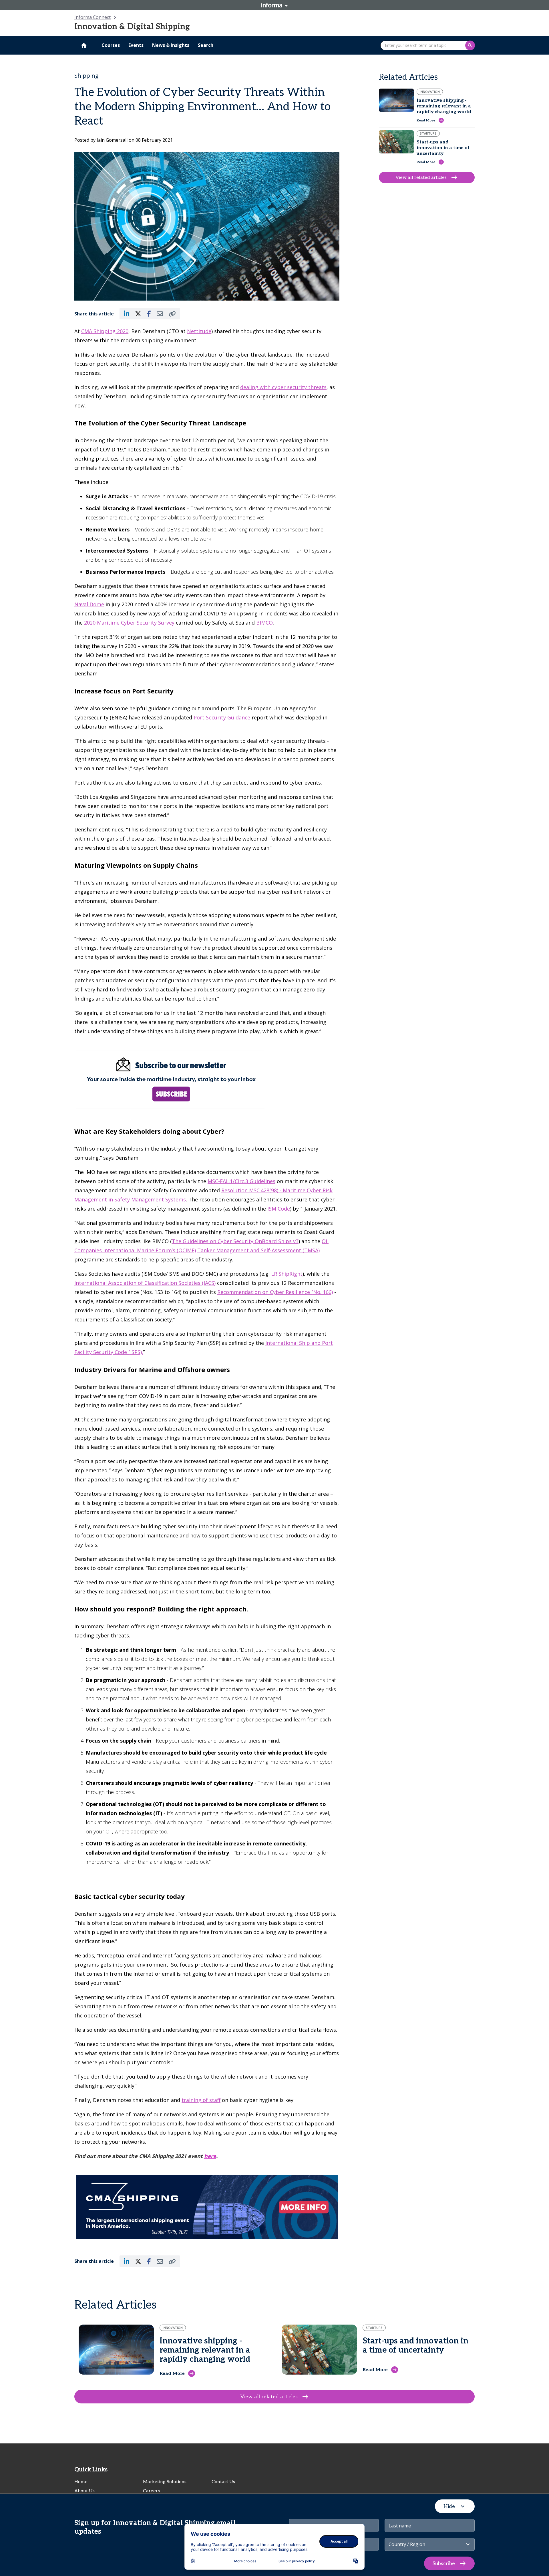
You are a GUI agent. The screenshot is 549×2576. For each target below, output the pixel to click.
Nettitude (199, 331)
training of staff (201, 2100)
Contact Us (223, 2482)
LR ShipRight (287, 1274)
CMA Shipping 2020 (105, 331)
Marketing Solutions (165, 2482)
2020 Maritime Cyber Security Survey (129, 623)
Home (81, 2482)
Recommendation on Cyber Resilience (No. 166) (275, 1292)
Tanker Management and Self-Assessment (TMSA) (258, 1250)
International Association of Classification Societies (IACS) (145, 1283)
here (210, 2156)
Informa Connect (93, 17)
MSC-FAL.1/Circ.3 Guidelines (241, 1181)
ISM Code (279, 1209)
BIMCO (264, 623)
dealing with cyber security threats (283, 387)
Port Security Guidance (222, 717)
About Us (84, 2491)
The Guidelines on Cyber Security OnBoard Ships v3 (235, 1241)
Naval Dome (89, 604)
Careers (151, 2491)
